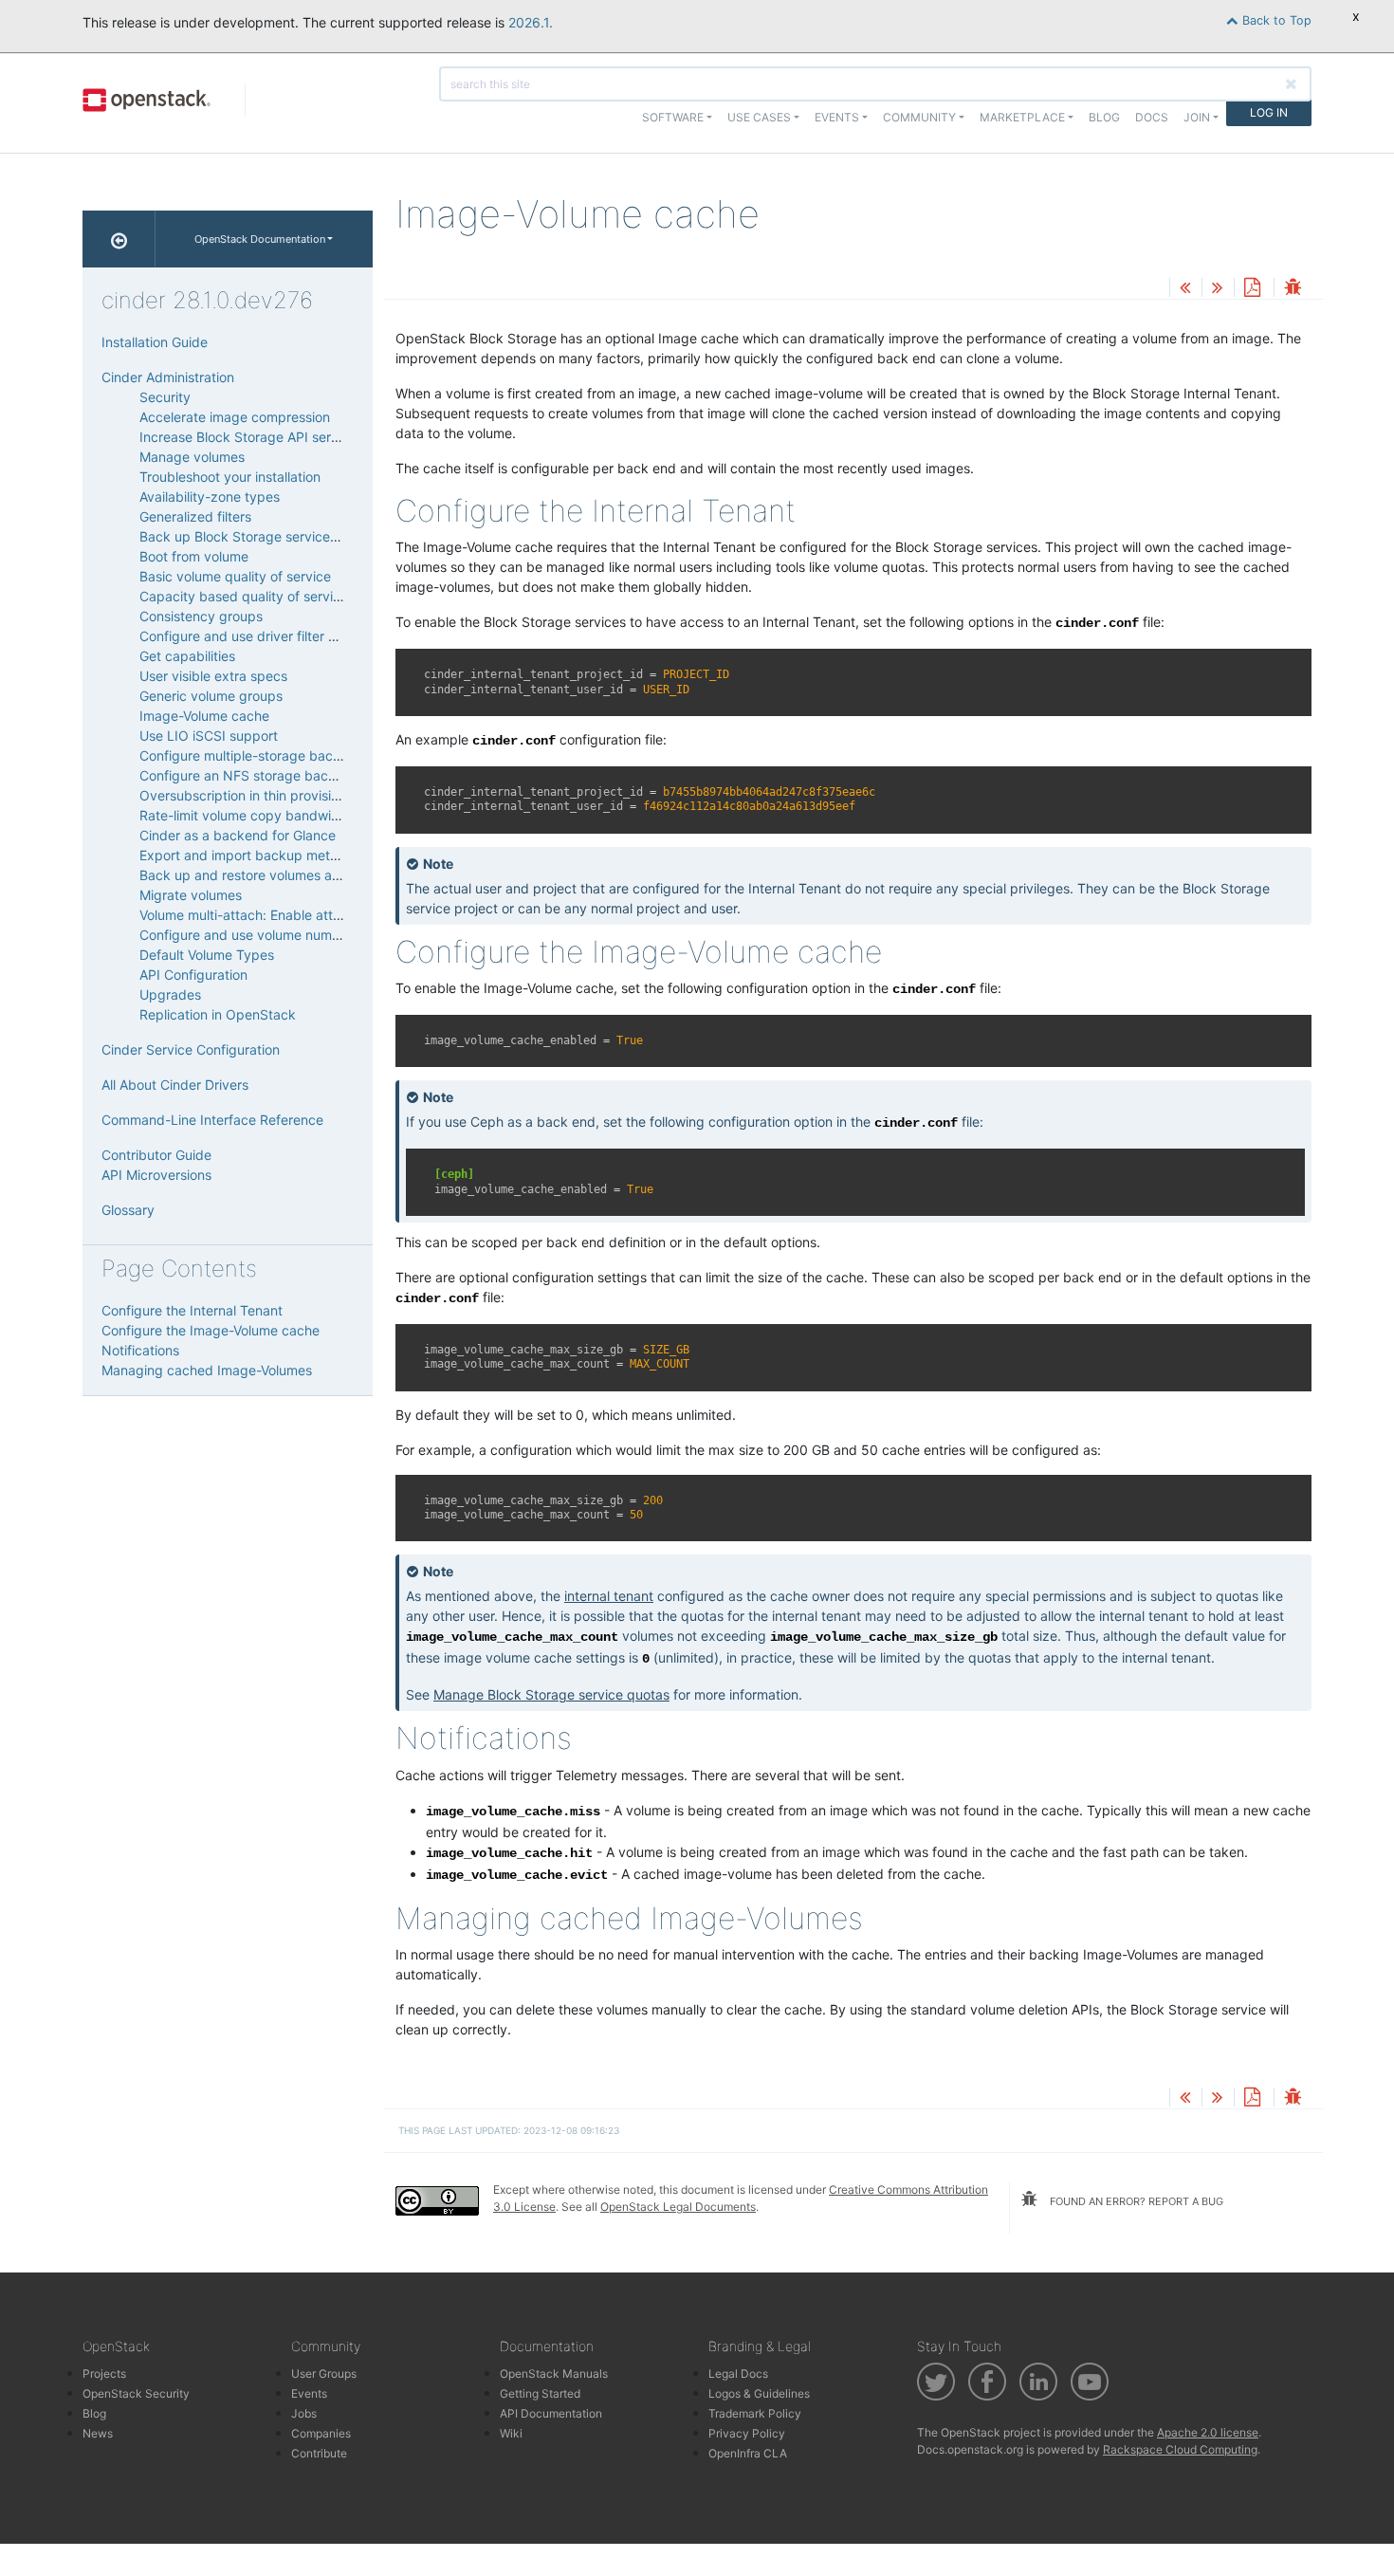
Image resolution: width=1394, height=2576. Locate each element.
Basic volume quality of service (235, 576)
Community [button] (919, 117)
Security (165, 397)
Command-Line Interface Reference (212, 1120)
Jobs (304, 2413)
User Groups (324, 2374)
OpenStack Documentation (260, 239)
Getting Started (540, 2393)
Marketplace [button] (1022, 117)
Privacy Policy (747, 2433)
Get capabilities (187, 656)
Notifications (140, 1350)
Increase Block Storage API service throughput (284, 437)
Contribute (319, 2453)
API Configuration (193, 975)
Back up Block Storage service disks (253, 536)
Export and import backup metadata (253, 855)
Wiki (511, 2433)
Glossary (128, 1210)
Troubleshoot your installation (230, 477)
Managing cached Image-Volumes (207, 1370)
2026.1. (531, 22)
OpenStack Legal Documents (678, 2207)
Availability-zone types (210, 497)
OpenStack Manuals (554, 2374)
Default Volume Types (207, 955)
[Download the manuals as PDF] (1252, 289)
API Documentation (551, 2413)
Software (673, 117)
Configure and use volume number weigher (273, 935)
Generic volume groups (211, 696)
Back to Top (1275, 20)
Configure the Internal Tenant (192, 1310)
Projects (104, 2374)
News (98, 2433)
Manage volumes (192, 457)
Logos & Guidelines (759, 2393)
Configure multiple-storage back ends (257, 755)
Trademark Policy (755, 2413)
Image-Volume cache (204, 716)
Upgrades (170, 994)
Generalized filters (195, 516)
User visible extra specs (213, 676)
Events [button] (837, 117)
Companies (321, 2433)
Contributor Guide (156, 1155)
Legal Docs (738, 2374)
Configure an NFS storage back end (251, 775)
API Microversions (156, 1175)
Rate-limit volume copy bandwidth (246, 815)
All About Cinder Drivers (175, 1085)
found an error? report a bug (1135, 2201)
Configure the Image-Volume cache (211, 1330)
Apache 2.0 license (1208, 2432)
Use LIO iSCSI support (209, 736)
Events (309, 2393)
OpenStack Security (136, 2393)
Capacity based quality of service (244, 596)
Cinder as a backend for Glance (238, 835)
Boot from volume (194, 556)
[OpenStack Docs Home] (119, 239)
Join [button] (1197, 117)
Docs (1152, 117)
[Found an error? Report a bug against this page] (1293, 289)
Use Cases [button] (759, 117)
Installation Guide (155, 342)
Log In (1269, 112)
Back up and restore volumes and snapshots (277, 875)
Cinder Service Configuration (191, 1049)
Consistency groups (201, 616)
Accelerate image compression (235, 417)
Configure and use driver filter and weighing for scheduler (318, 636)
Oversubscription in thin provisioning (252, 795)
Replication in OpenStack (218, 1014)
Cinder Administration (168, 377)
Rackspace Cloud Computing (1180, 2449)
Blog (1104, 117)
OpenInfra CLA (748, 2453)
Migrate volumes (191, 895)
